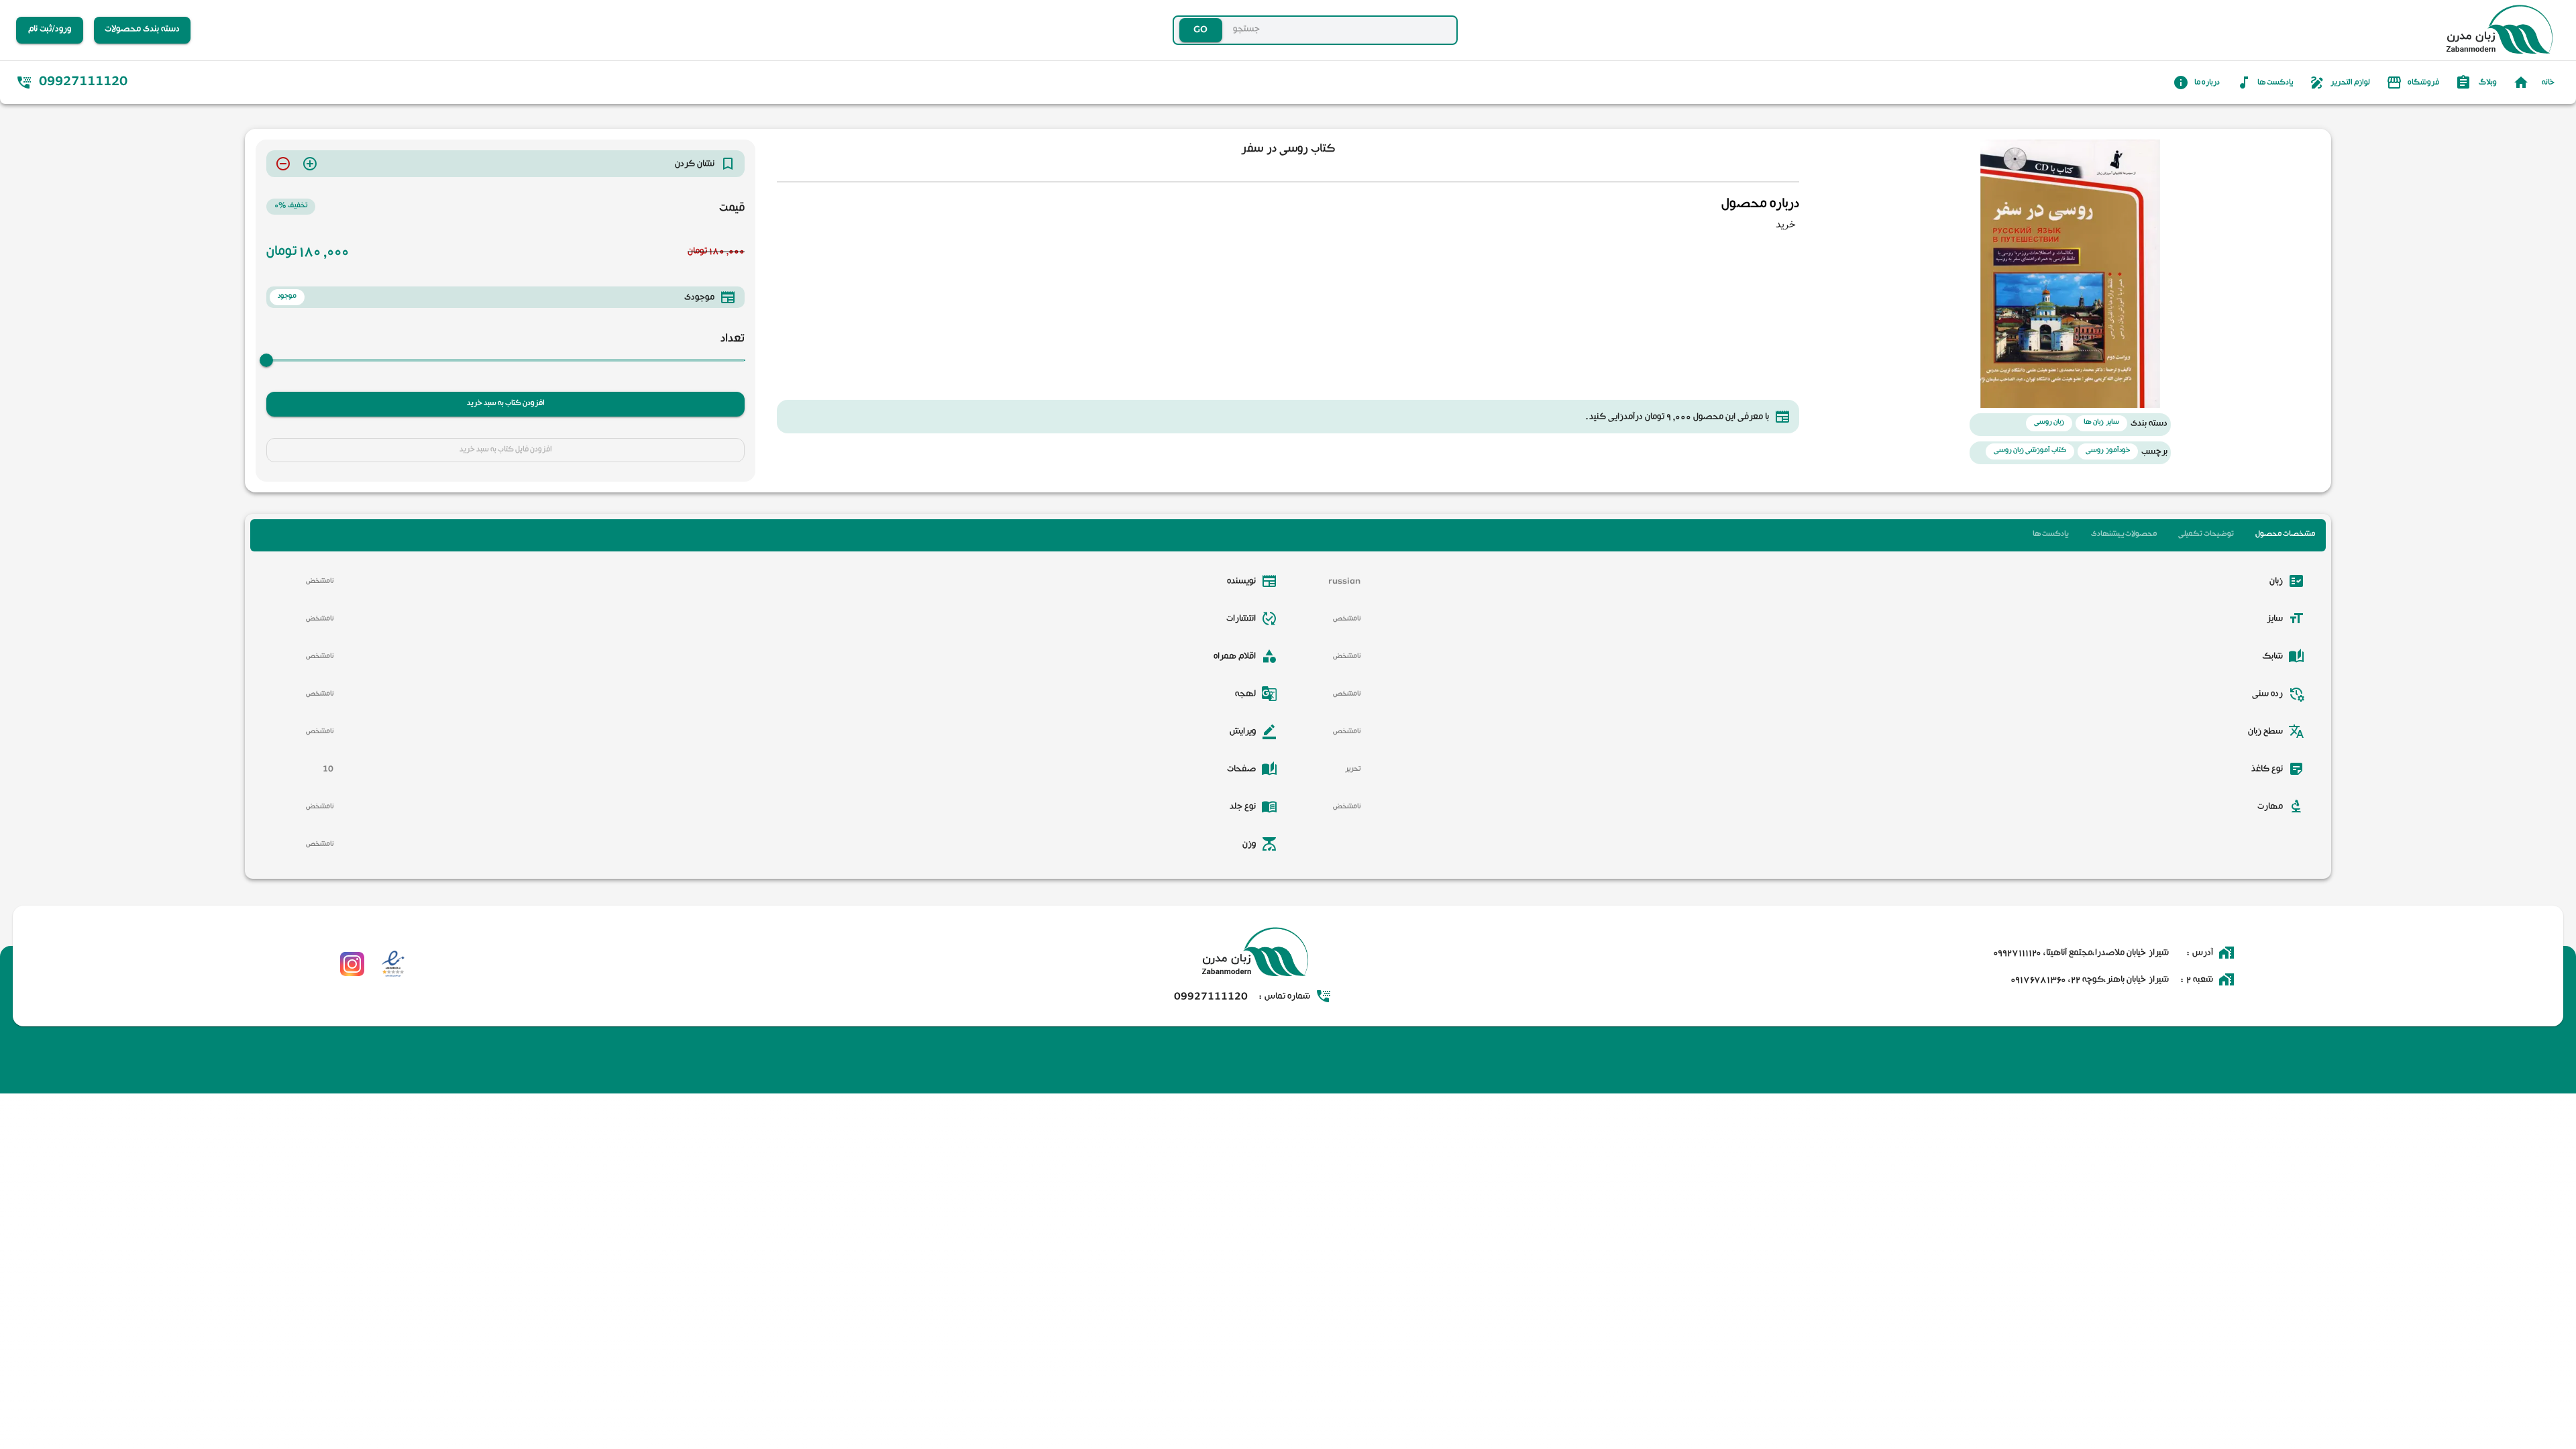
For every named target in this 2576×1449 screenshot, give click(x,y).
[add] (310, 164)
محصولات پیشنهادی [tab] (2124, 535)
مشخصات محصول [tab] (2285, 535)
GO (1174, 30)
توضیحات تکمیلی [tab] (2206, 535)
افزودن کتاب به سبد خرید (506, 404)
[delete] (283, 164)
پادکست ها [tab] (2050, 535)
